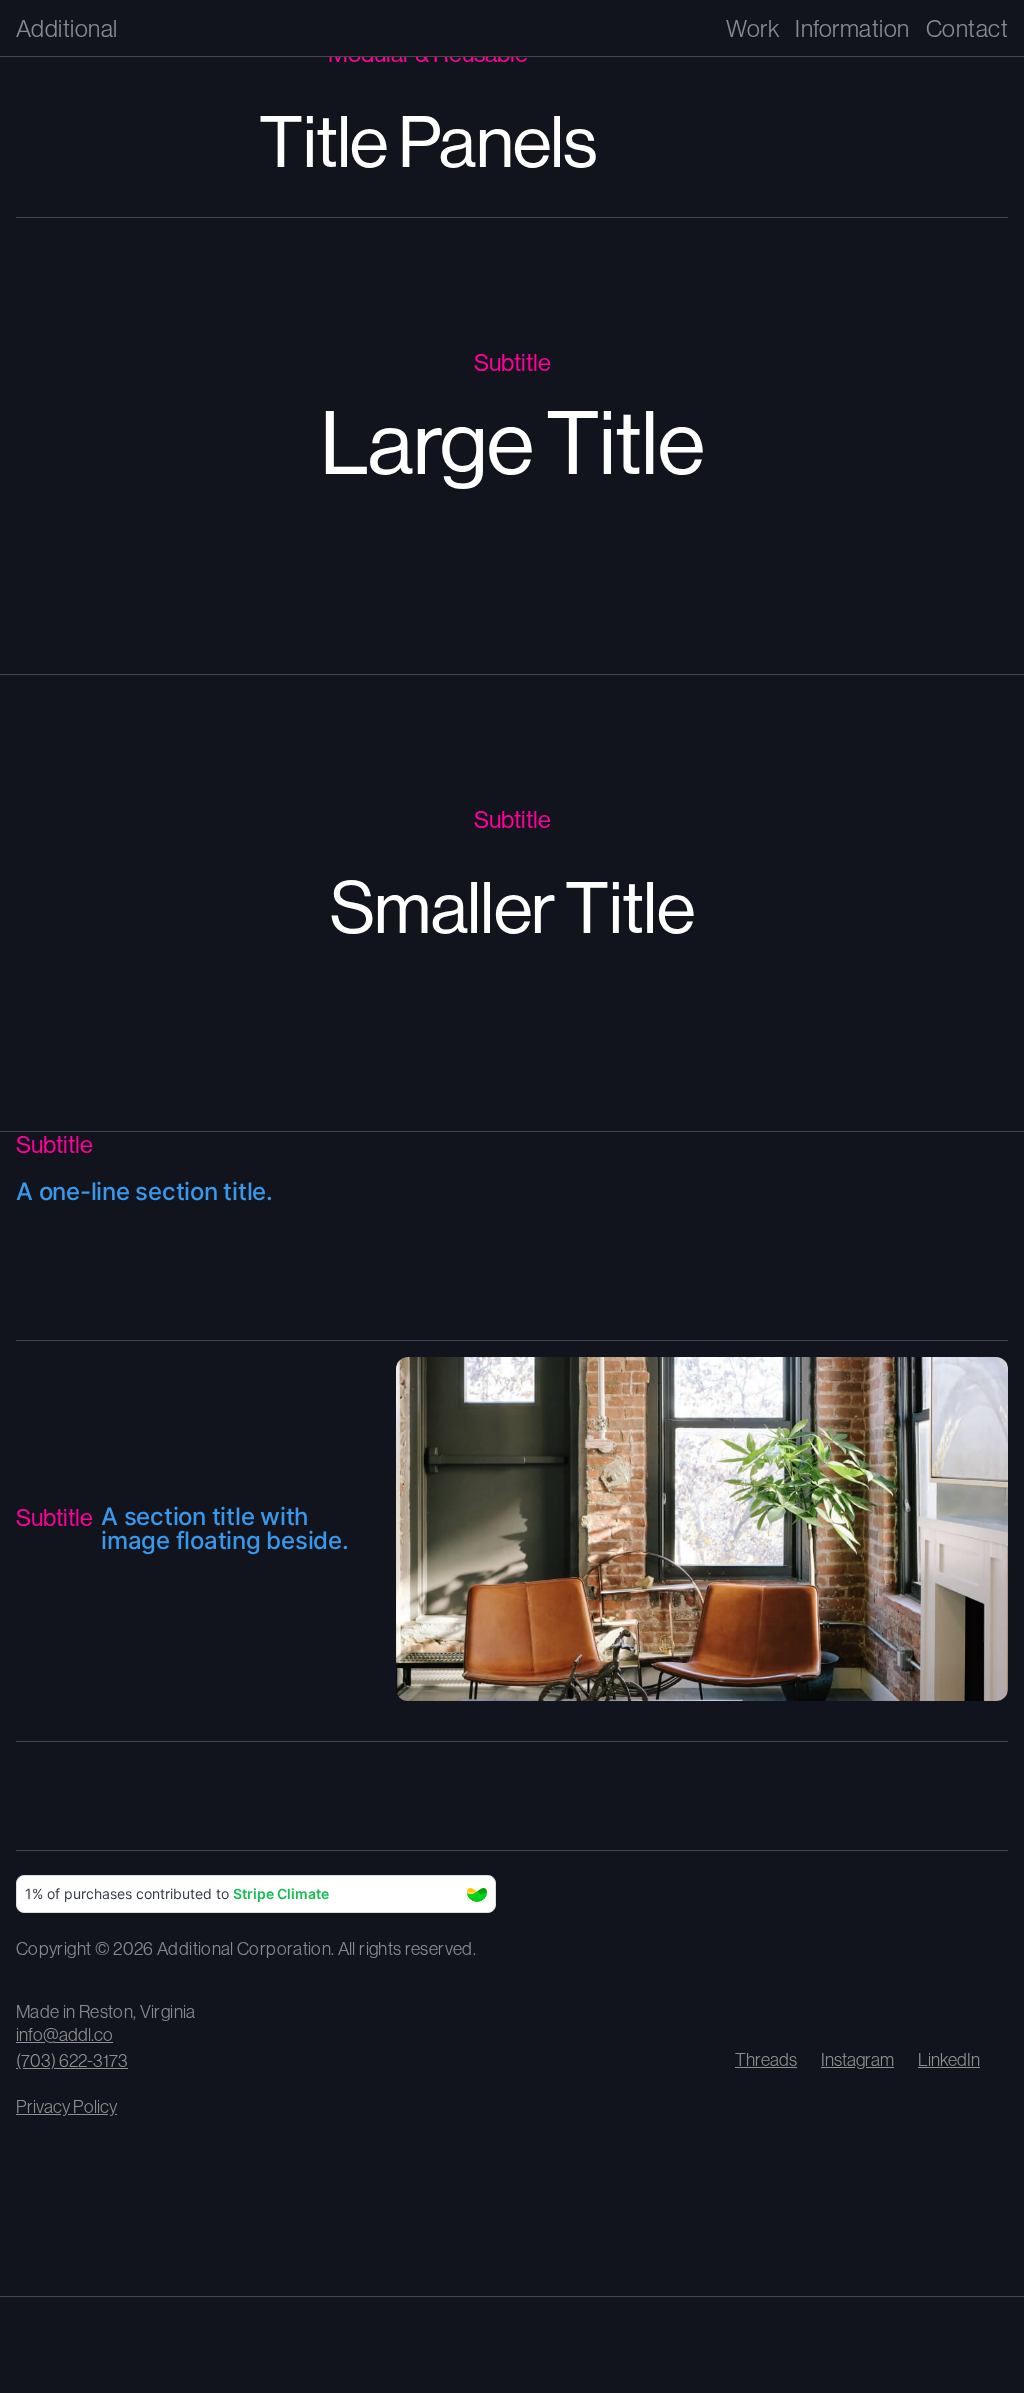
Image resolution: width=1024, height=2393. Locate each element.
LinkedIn (949, 2059)
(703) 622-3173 (72, 2060)
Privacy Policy (66, 2106)
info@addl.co (64, 2034)
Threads (766, 2059)
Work (752, 28)
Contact (967, 28)
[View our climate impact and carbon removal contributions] (256, 1894)
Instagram (857, 2059)
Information (852, 28)
